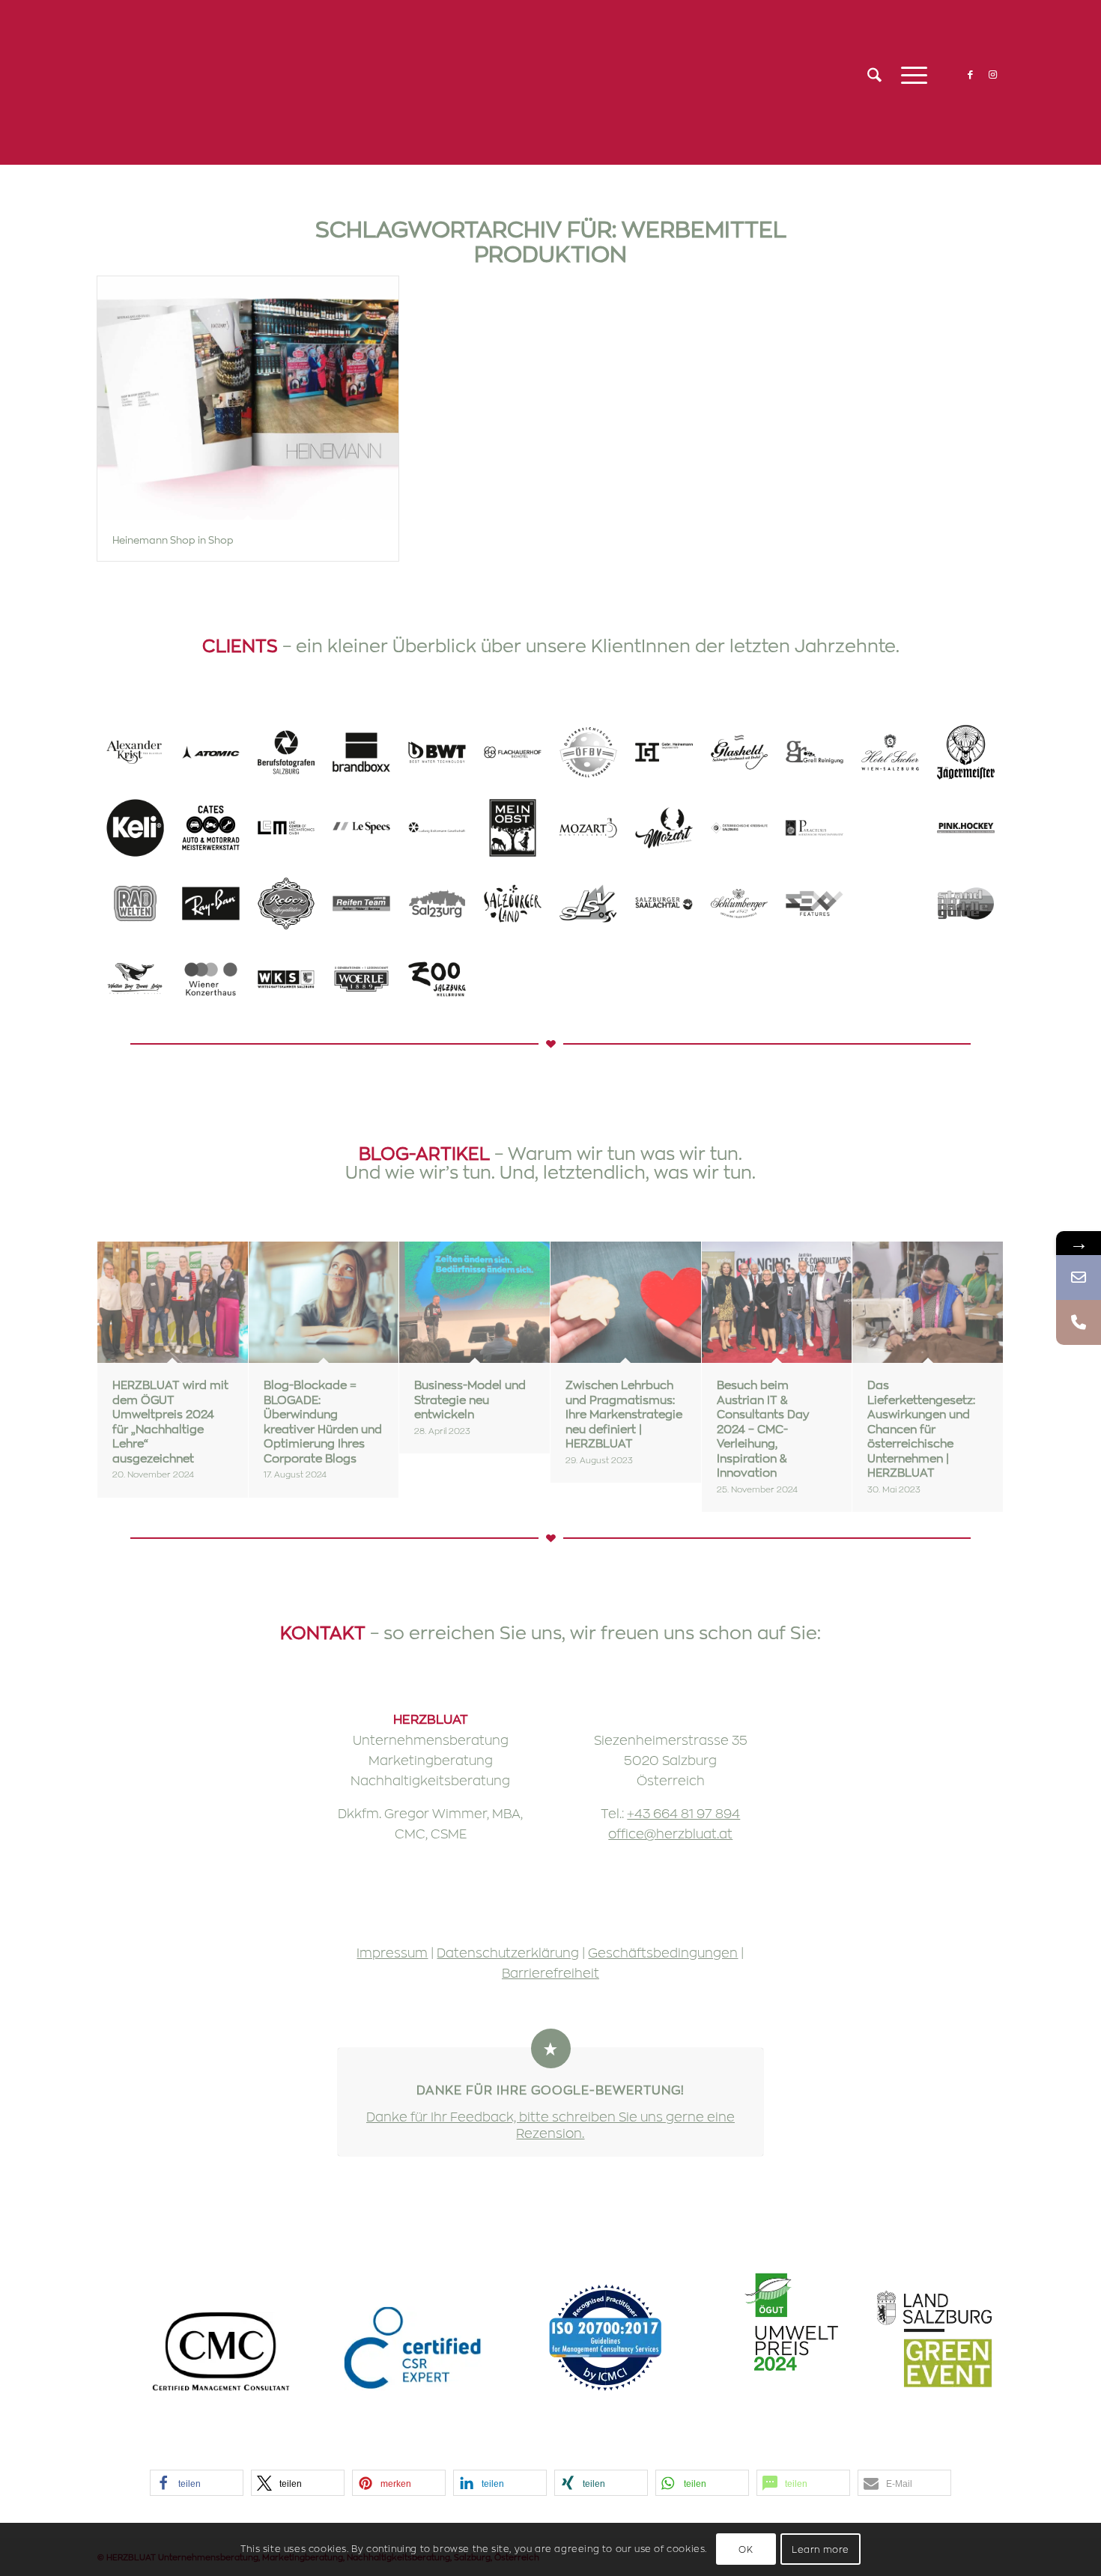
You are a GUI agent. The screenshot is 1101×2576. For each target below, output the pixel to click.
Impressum (392, 1952)
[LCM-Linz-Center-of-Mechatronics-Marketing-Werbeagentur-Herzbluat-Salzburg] (286, 828)
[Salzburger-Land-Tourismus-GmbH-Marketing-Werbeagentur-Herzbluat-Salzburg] (513, 903)
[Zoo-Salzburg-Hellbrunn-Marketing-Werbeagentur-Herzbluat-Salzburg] (437, 979)
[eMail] (1079, 1278)
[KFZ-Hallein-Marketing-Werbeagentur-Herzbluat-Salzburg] (211, 828)
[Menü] (909, 75)
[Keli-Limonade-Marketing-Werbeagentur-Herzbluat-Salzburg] (135, 828)
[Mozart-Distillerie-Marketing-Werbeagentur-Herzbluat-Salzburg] (588, 828)
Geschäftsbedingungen (663, 1952)
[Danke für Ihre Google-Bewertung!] (551, 2048)
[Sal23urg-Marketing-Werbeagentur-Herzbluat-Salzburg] (437, 903)
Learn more (821, 2550)
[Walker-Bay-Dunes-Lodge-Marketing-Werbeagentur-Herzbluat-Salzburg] (135, 979)
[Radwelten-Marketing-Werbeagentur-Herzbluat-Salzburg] (135, 903)
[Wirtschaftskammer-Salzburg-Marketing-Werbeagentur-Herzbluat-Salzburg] (286, 979)
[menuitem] (874, 75)
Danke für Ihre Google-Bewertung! (550, 2090)
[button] (197, 2483)
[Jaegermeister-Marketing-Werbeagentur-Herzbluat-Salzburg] (966, 752)
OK (746, 2550)
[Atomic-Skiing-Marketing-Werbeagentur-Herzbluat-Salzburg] (211, 752)
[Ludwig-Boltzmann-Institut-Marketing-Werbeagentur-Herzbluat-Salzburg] (437, 828)
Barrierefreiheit (550, 1972)
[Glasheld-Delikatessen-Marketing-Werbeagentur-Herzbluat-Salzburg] (740, 752)
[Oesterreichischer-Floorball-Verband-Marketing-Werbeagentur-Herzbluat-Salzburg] (588, 752)
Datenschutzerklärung (508, 1952)
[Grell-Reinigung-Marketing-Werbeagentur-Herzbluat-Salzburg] (815, 752)
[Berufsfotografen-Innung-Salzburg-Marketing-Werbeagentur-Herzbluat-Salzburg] (286, 752)
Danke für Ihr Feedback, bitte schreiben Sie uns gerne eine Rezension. (550, 2124)
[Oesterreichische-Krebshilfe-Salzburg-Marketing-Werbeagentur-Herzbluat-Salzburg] (740, 828)
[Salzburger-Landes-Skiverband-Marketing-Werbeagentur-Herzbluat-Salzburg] (588, 903)
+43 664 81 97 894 (683, 1813)
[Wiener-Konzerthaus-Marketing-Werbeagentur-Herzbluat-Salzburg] (211, 979)
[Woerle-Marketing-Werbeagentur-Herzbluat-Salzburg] (361, 979)
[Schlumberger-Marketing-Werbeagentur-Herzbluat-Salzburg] (740, 903)
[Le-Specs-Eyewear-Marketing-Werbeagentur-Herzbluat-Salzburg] (361, 828)
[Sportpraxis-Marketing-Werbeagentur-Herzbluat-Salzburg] (890, 903)
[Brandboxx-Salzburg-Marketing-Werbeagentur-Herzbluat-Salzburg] (361, 752)
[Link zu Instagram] (992, 74)
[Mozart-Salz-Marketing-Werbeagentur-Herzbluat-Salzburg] (664, 828)
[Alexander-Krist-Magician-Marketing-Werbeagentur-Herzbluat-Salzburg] (135, 752)
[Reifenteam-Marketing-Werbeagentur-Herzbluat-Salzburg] (361, 903)
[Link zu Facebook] (970, 74)
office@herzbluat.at (670, 1833)
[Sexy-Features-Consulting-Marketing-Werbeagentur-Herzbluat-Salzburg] (815, 903)
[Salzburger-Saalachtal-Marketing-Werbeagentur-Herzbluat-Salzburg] (664, 903)
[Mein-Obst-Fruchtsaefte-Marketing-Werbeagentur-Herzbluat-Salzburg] (513, 828)
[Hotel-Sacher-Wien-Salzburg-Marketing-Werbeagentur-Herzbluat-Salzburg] (890, 752)
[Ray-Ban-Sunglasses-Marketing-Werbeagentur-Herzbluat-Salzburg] (211, 903)
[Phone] (1079, 1322)
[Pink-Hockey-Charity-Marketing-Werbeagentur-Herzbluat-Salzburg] (966, 828)
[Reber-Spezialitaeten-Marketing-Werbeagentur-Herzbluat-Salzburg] (286, 903)
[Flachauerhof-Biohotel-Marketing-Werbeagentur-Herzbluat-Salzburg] (513, 752)
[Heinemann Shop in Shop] (248, 398)
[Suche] (874, 75)
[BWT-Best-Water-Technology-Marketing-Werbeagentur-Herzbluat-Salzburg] (437, 752)
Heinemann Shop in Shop (173, 540)
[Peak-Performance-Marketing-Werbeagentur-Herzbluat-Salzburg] (890, 828)
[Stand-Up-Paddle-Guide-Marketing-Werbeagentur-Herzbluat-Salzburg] (966, 903)
